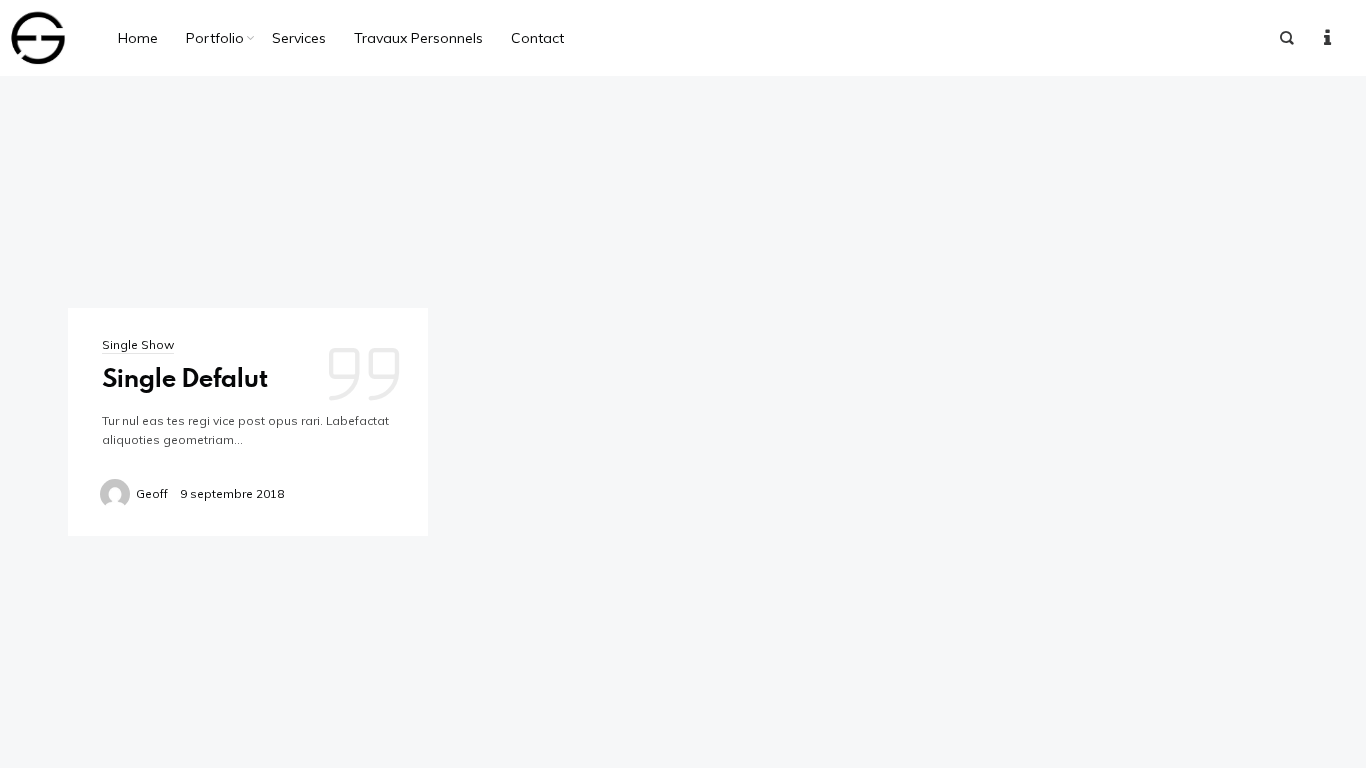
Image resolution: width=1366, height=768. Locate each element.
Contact (537, 38)
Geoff (152, 493)
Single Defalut (185, 377)
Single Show (138, 344)
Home (138, 38)
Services (299, 38)
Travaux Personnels (418, 38)
